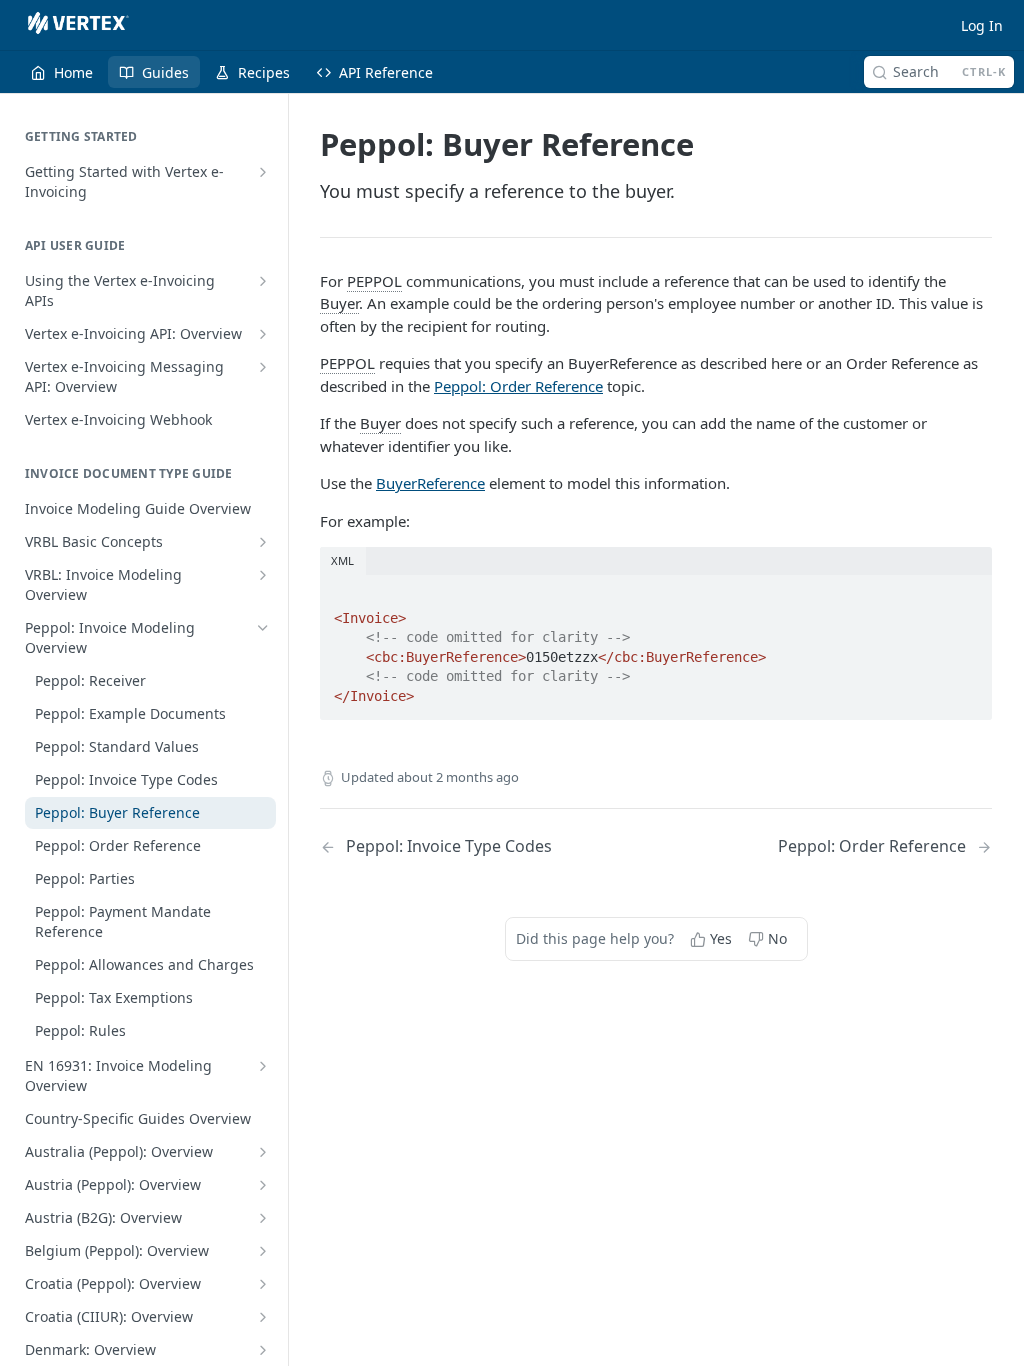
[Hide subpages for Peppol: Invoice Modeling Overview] (263, 628)
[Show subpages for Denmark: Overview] (263, 1350)
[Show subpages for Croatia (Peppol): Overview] (263, 1284)
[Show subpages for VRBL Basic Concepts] (263, 542)
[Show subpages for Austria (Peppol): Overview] (263, 1185)
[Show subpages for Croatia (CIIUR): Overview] (263, 1317)
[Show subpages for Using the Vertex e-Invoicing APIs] (263, 281)
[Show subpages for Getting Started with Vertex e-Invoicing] (263, 172)
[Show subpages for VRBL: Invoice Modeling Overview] (263, 575)
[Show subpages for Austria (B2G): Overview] (263, 1218)
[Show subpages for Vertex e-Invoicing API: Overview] (263, 334)
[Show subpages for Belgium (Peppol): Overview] (263, 1251)
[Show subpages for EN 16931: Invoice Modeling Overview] (263, 1066)
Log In (982, 25)
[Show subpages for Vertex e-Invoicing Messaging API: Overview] (263, 367)
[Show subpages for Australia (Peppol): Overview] (263, 1152)
